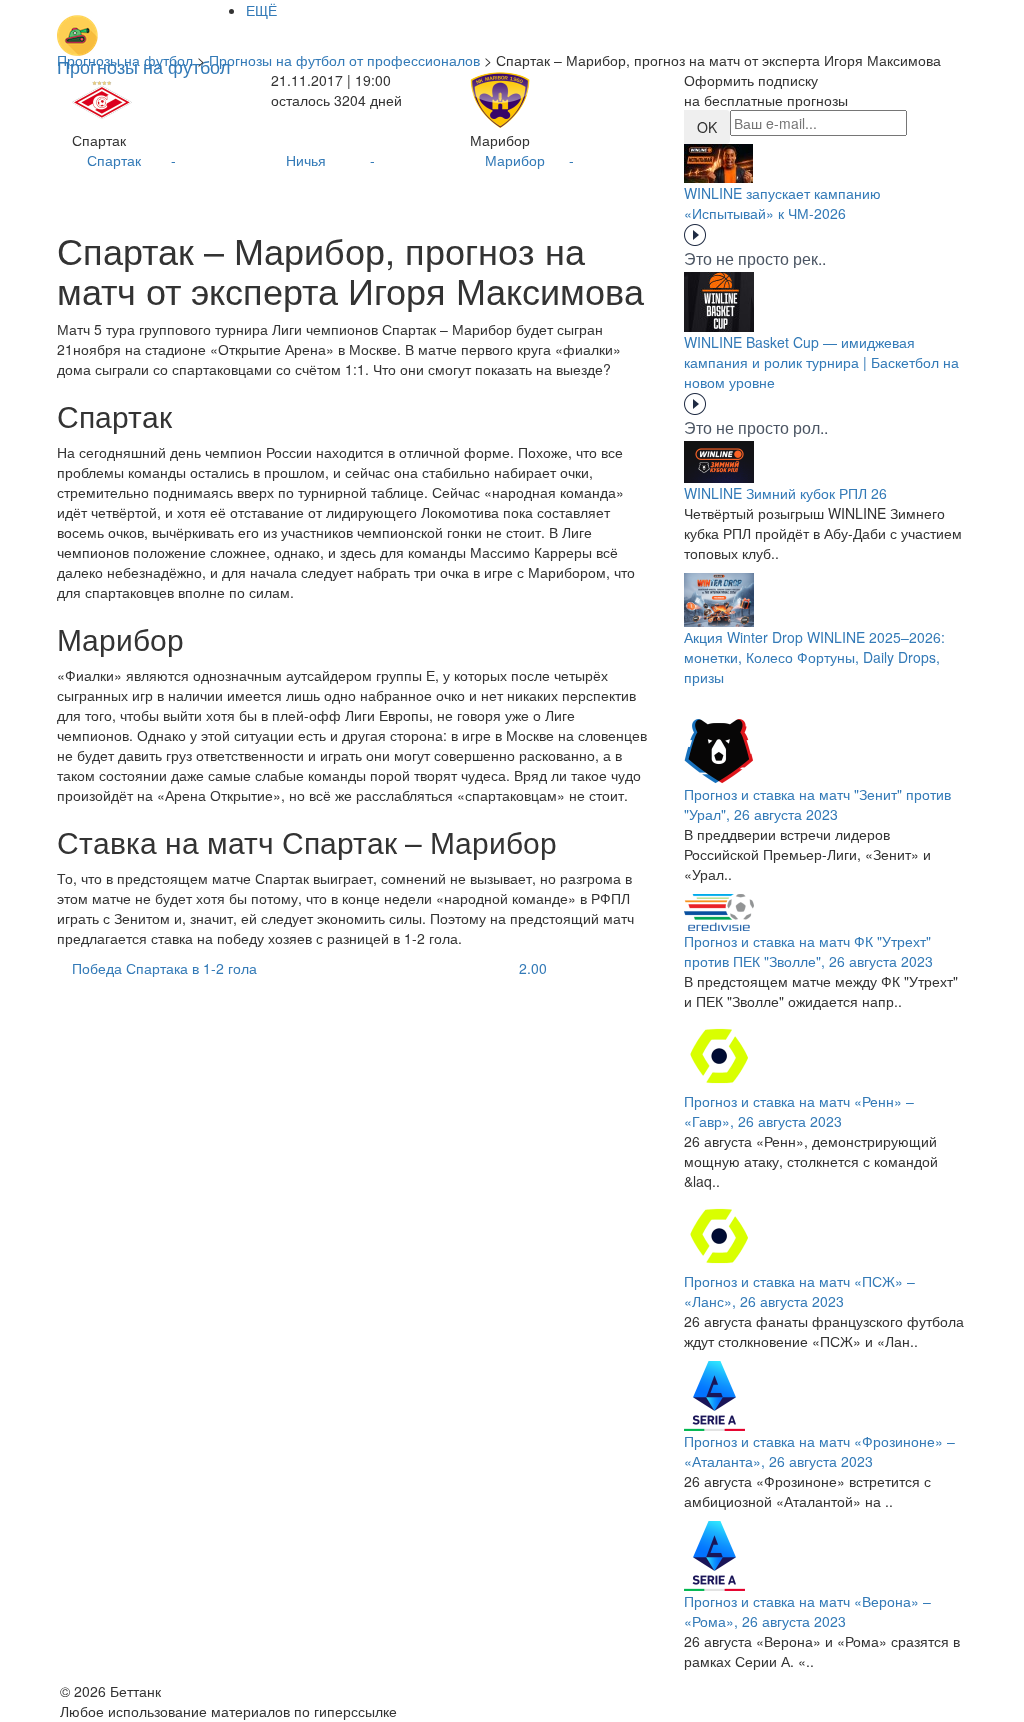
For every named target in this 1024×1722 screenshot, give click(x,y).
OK (707, 127)
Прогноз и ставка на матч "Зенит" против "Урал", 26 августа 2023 (817, 804)
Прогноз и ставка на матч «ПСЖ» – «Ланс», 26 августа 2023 (799, 1291)
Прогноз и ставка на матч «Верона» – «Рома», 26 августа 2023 (807, 1611)
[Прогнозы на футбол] (144, 25)
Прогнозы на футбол (125, 60)
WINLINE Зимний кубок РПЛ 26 (785, 493)
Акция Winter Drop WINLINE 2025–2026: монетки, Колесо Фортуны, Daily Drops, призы (814, 657)
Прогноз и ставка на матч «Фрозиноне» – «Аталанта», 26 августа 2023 (819, 1451)
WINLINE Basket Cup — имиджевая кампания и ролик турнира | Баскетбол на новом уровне (821, 362)
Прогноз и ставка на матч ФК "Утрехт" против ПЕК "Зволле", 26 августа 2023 (808, 951)
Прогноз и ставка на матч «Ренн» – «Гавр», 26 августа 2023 (799, 1111)
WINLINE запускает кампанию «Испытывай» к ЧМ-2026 (782, 203)
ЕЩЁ (261, 10)
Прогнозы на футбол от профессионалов (344, 60)
